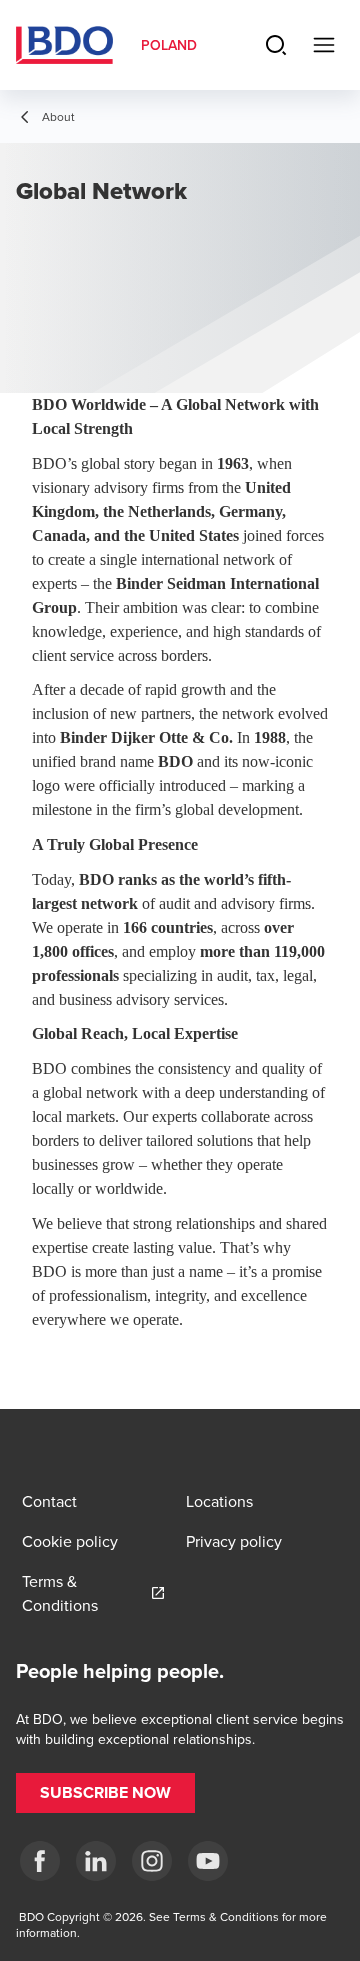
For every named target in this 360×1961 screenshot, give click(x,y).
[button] (105, 1793)
